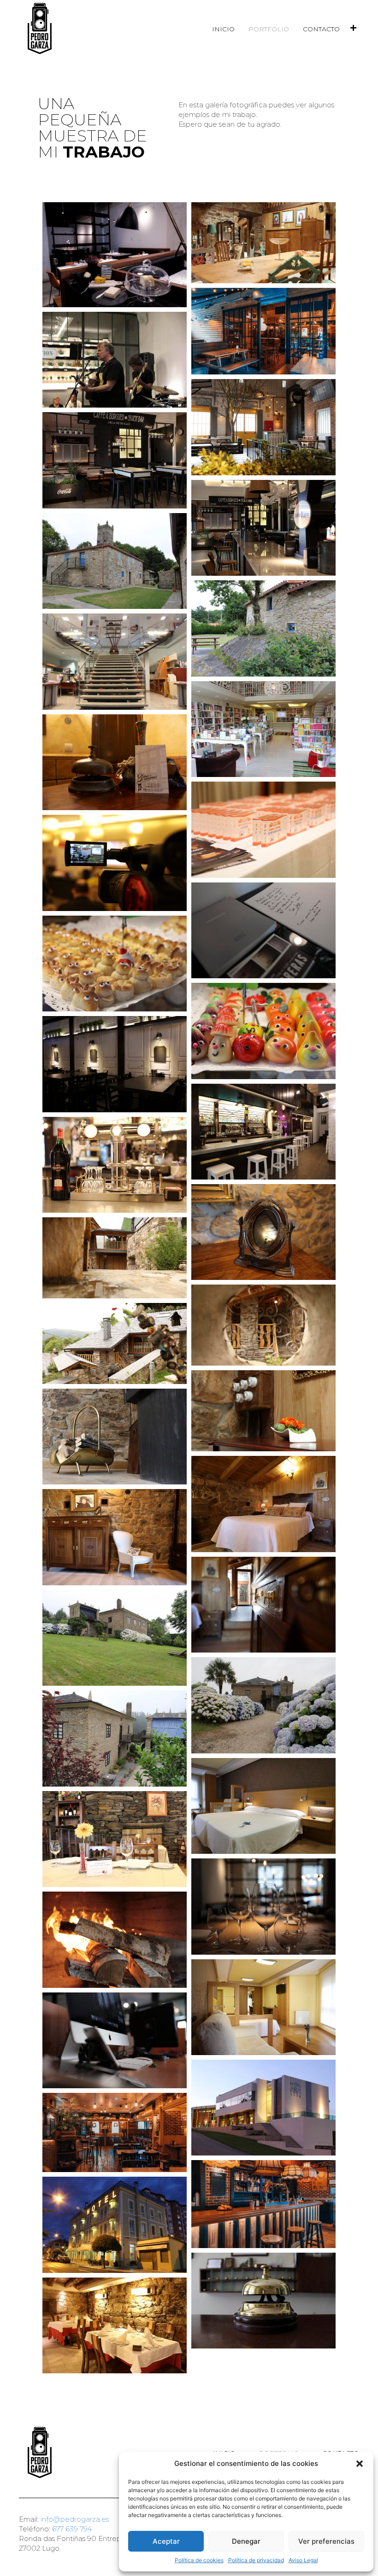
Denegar (246, 2541)
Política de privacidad (256, 2560)
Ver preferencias (326, 2541)
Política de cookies (199, 2560)
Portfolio (269, 29)
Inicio (223, 29)
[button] (360, 2464)
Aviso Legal (303, 2560)
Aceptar (166, 2541)
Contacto (321, 29)
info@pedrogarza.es (75, 2519)
